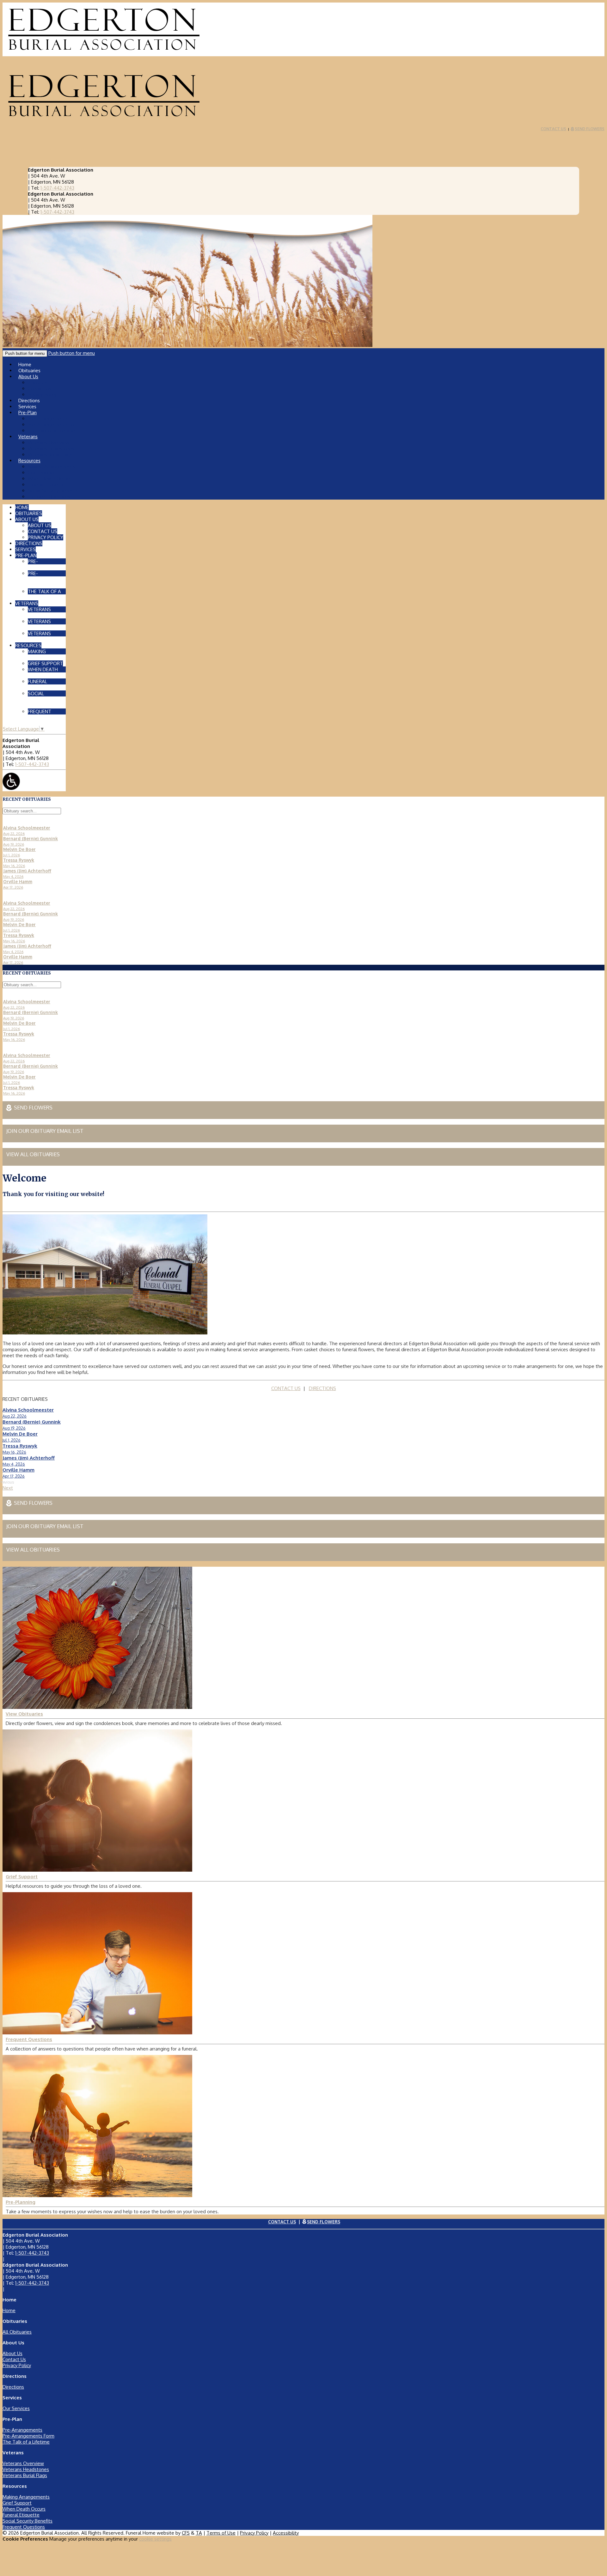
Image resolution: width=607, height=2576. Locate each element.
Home (9, 2310)
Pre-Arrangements (48, 419)
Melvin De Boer (20, 1434)
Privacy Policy (17, 2365)
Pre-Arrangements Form (54, 425)
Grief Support (42, 473)
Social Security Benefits (53, 491)
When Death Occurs (49, 479)
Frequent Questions (49, 497)
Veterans (28, 437)
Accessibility (286, 2533)
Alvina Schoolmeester (28, 1410)
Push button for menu (72, 353)
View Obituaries (24, 1714)
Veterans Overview (49, 443)
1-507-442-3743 (57, 188)
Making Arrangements (51, 467)
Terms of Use (221, 2533)
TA (199, 2533)
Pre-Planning (21, 2202)
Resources (29, 461)
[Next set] (5, 822)
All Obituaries (17, 2332)
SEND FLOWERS (587, 129)
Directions (13, 2387)
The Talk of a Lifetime (51, 431)
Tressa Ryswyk (20, 1446)
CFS (186, 2533)
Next (8, 1488)
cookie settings (155, 2539)
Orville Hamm (18, 1470)
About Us (28, 377)
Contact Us (40, 389)
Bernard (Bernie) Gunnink (32, 1422)
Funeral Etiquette (46, 485)
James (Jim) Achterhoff (29, 1458)
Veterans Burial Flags (50, 455)
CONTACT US (553, 129)
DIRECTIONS (322, 1388)
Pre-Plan (28, 413)
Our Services (16, 2408)
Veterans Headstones (51, 449)
